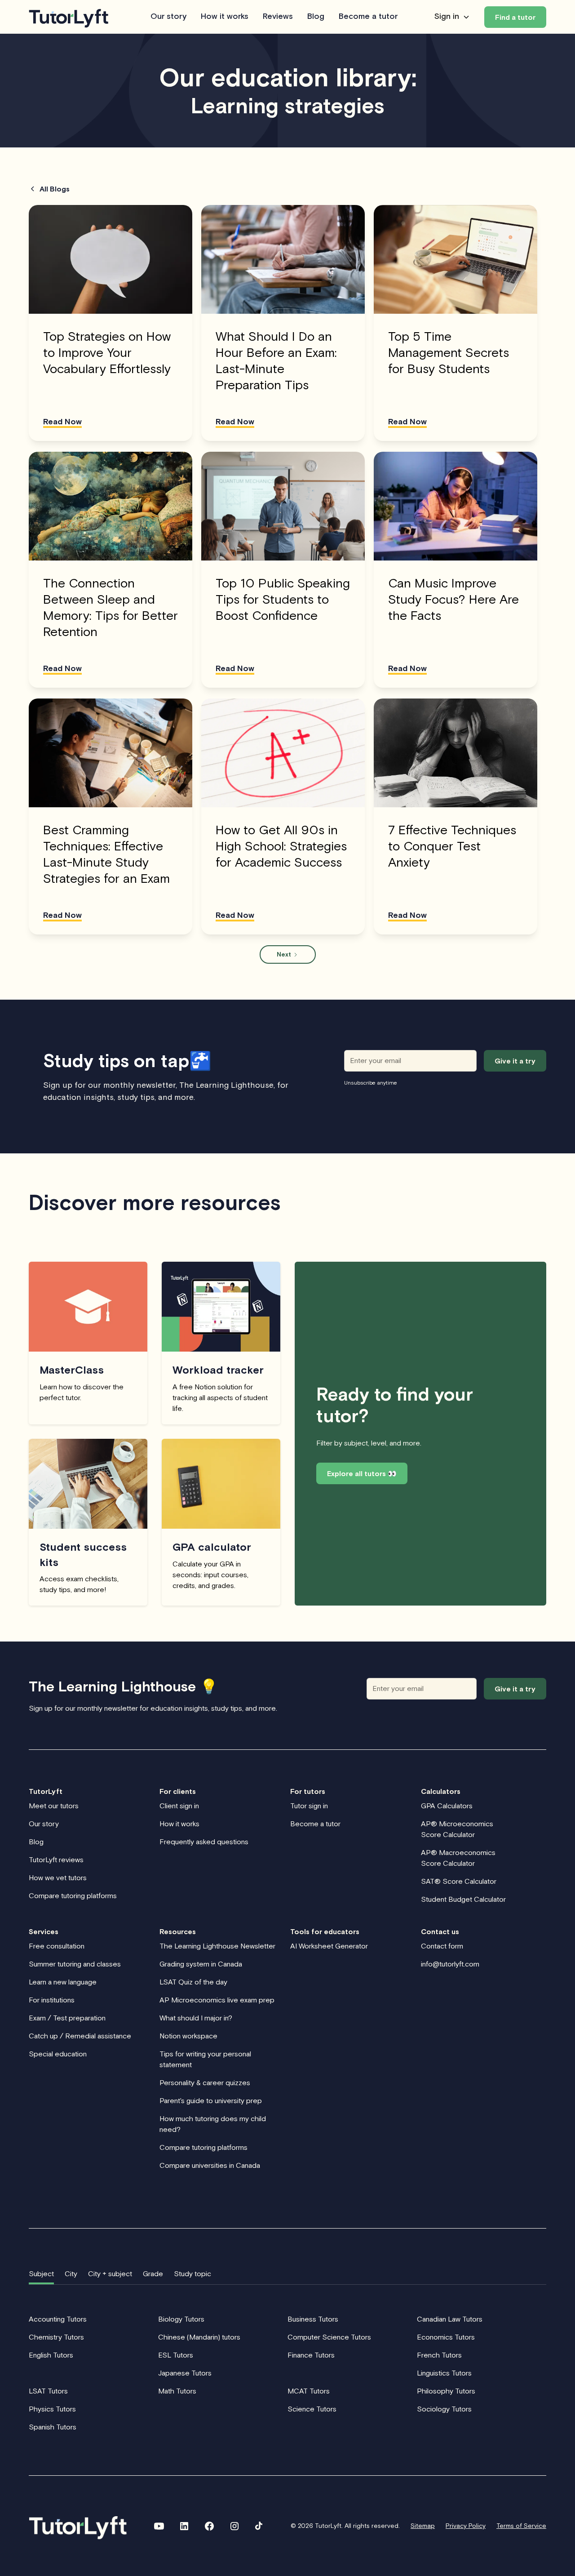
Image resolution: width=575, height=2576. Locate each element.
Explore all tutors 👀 (362, 1473)
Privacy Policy (466, 2526)
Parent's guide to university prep (211, 2100)
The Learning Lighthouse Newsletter (217, 1946)
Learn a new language (63, 1982)
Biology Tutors (181, 2319)
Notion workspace (188, 2036)
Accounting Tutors (58, 2319)
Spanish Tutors (53, 2427)
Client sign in (179, 1806)
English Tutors (51, 2355)
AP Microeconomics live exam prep (217, 2000)
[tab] (41, 2274)
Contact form (442, 1946)
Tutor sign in (309, 1806)
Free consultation (57, 1946)
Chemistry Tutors (56, 2337)
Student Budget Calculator (463, 1899)
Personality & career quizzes (205, 2082)
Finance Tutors (311, 2355)
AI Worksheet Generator (329, 1946)
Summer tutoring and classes (75, 1964)
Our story (168, 17)
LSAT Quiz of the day (193, 1982)
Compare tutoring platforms (73, 1895)
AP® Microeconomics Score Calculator (457, 1829)
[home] (69, 17)
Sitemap (423, 2526)
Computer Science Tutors (329, 2337)
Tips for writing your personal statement (205, 2059)
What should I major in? (196, 2018)
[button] (452, 17)
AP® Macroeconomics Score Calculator (458, 1858)
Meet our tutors (54, 1806)
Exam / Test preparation (67, 2018)
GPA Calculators (447, 1806)
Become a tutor (368, 17)
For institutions (52, 2000)
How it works (225, 17)
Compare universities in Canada (210, 2165)
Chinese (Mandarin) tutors (199, 2337)
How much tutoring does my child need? (213, 2124)
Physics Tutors (52, 2409)
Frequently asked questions (204, 1842)
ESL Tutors (176, 2355)
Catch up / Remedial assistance (80, 2036)
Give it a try (515, 1689)
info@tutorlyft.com (450, 1964)
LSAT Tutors (48, 2391)
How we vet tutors (58, 1877)
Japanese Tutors (185, 2373)
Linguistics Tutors (444, 2373)
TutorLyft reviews (56, 1860)
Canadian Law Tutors (450, 2319)
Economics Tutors (446, 2337)
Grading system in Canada (201, 1964)
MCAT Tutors (309, 2391)
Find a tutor (515, 17)
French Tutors (439, 2355)
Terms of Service (521, 2526)
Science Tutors (312, 2409)
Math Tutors (177, 2391)
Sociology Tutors (444, 2409)
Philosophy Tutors (446, 2391)
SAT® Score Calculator (459, 1881)
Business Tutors (313, 2319)
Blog (316, 17)
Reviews (278, 17)
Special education (58, 2054)
